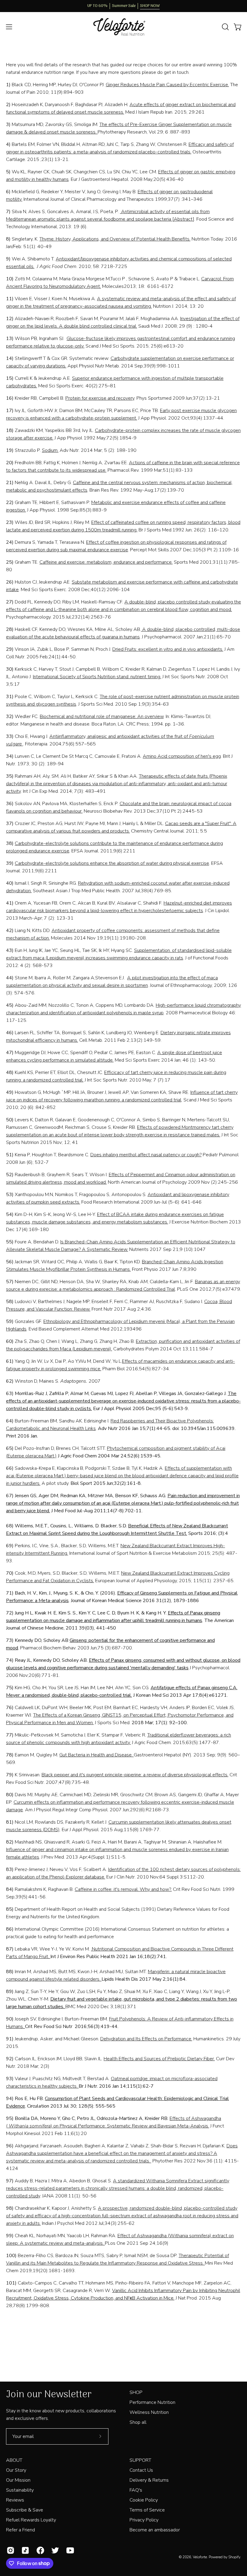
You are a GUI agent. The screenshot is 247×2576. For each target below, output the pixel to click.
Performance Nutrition (152, 2402)
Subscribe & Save (25, 2510)
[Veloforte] (123, 27)
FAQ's (136, 2490)
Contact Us (141, 2470)
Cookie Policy (144, 2500)
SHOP (136, 2392)
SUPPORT (140, 2460)
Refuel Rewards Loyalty (31, 2520)
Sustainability (20, 2490)
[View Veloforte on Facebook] (39, 2550)
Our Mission (18, 2480)
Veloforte (200, 2557)
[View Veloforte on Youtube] (69, 2550)
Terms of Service (147, 2510)
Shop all (138, 2422)
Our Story (16, 2470)
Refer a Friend (20, 2530)
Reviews (15, 2500)
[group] (123, 6)
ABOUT (14, 2460)
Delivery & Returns (149, 2480)
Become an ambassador (155, 2530)
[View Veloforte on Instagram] (9, 2550)
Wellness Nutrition (149, 2412)
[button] (225, 27)
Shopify (234, 2557)
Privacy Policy (144, 2520)
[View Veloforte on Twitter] (54, 2550)
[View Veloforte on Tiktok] (24, 2550)
